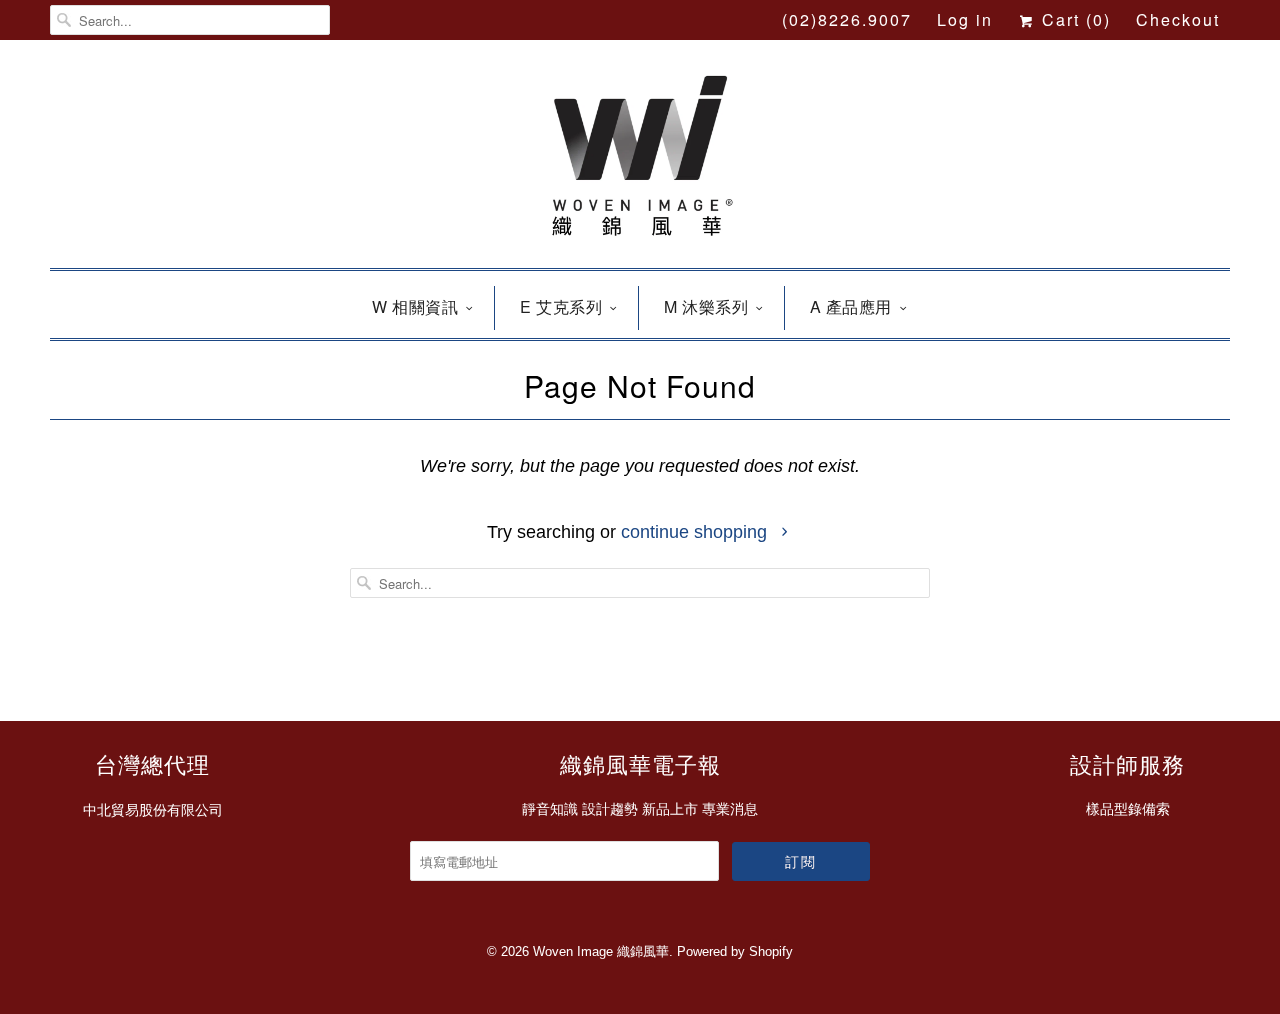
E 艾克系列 (561, 306)
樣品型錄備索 (1128, 809)
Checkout (1178, 19)
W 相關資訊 (415, 306)
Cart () (1073, 19)
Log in (965, 19)
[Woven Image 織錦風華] (640, 159)
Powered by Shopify (735, 951)
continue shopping (696, 532)
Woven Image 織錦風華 (601, 951)
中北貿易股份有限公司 (153, 810)
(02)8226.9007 (847, 19)
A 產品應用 (851, 306)
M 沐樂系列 (706, 306)
